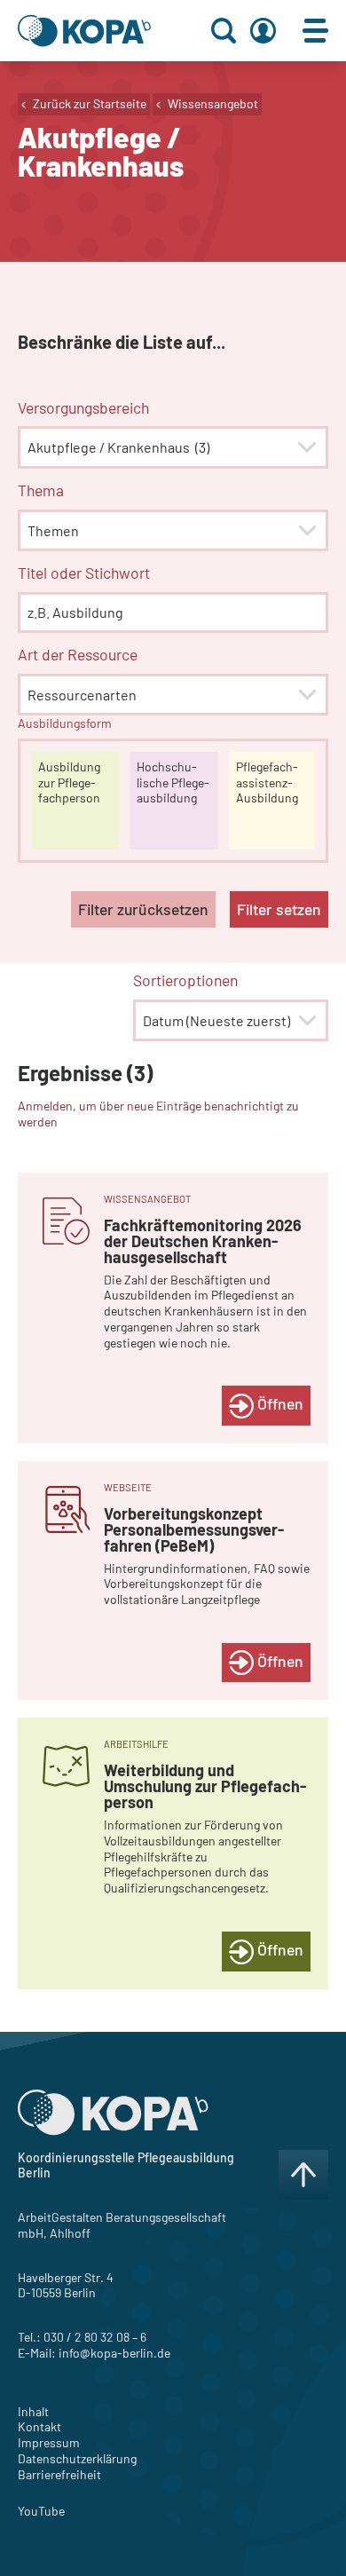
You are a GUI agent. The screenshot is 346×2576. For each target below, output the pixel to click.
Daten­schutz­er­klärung (77, 2458)
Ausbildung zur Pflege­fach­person (69, 782)
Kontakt (39, 2426)
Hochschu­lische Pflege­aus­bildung (173, 782)
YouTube (41, 2511)
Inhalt (33, 2411)
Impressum (49, 2442)
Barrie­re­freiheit (59, 2474)
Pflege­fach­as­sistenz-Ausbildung (267, 782)
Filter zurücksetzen (143, 909)
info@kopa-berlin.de (114, 2353)
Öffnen (279, 1403)
